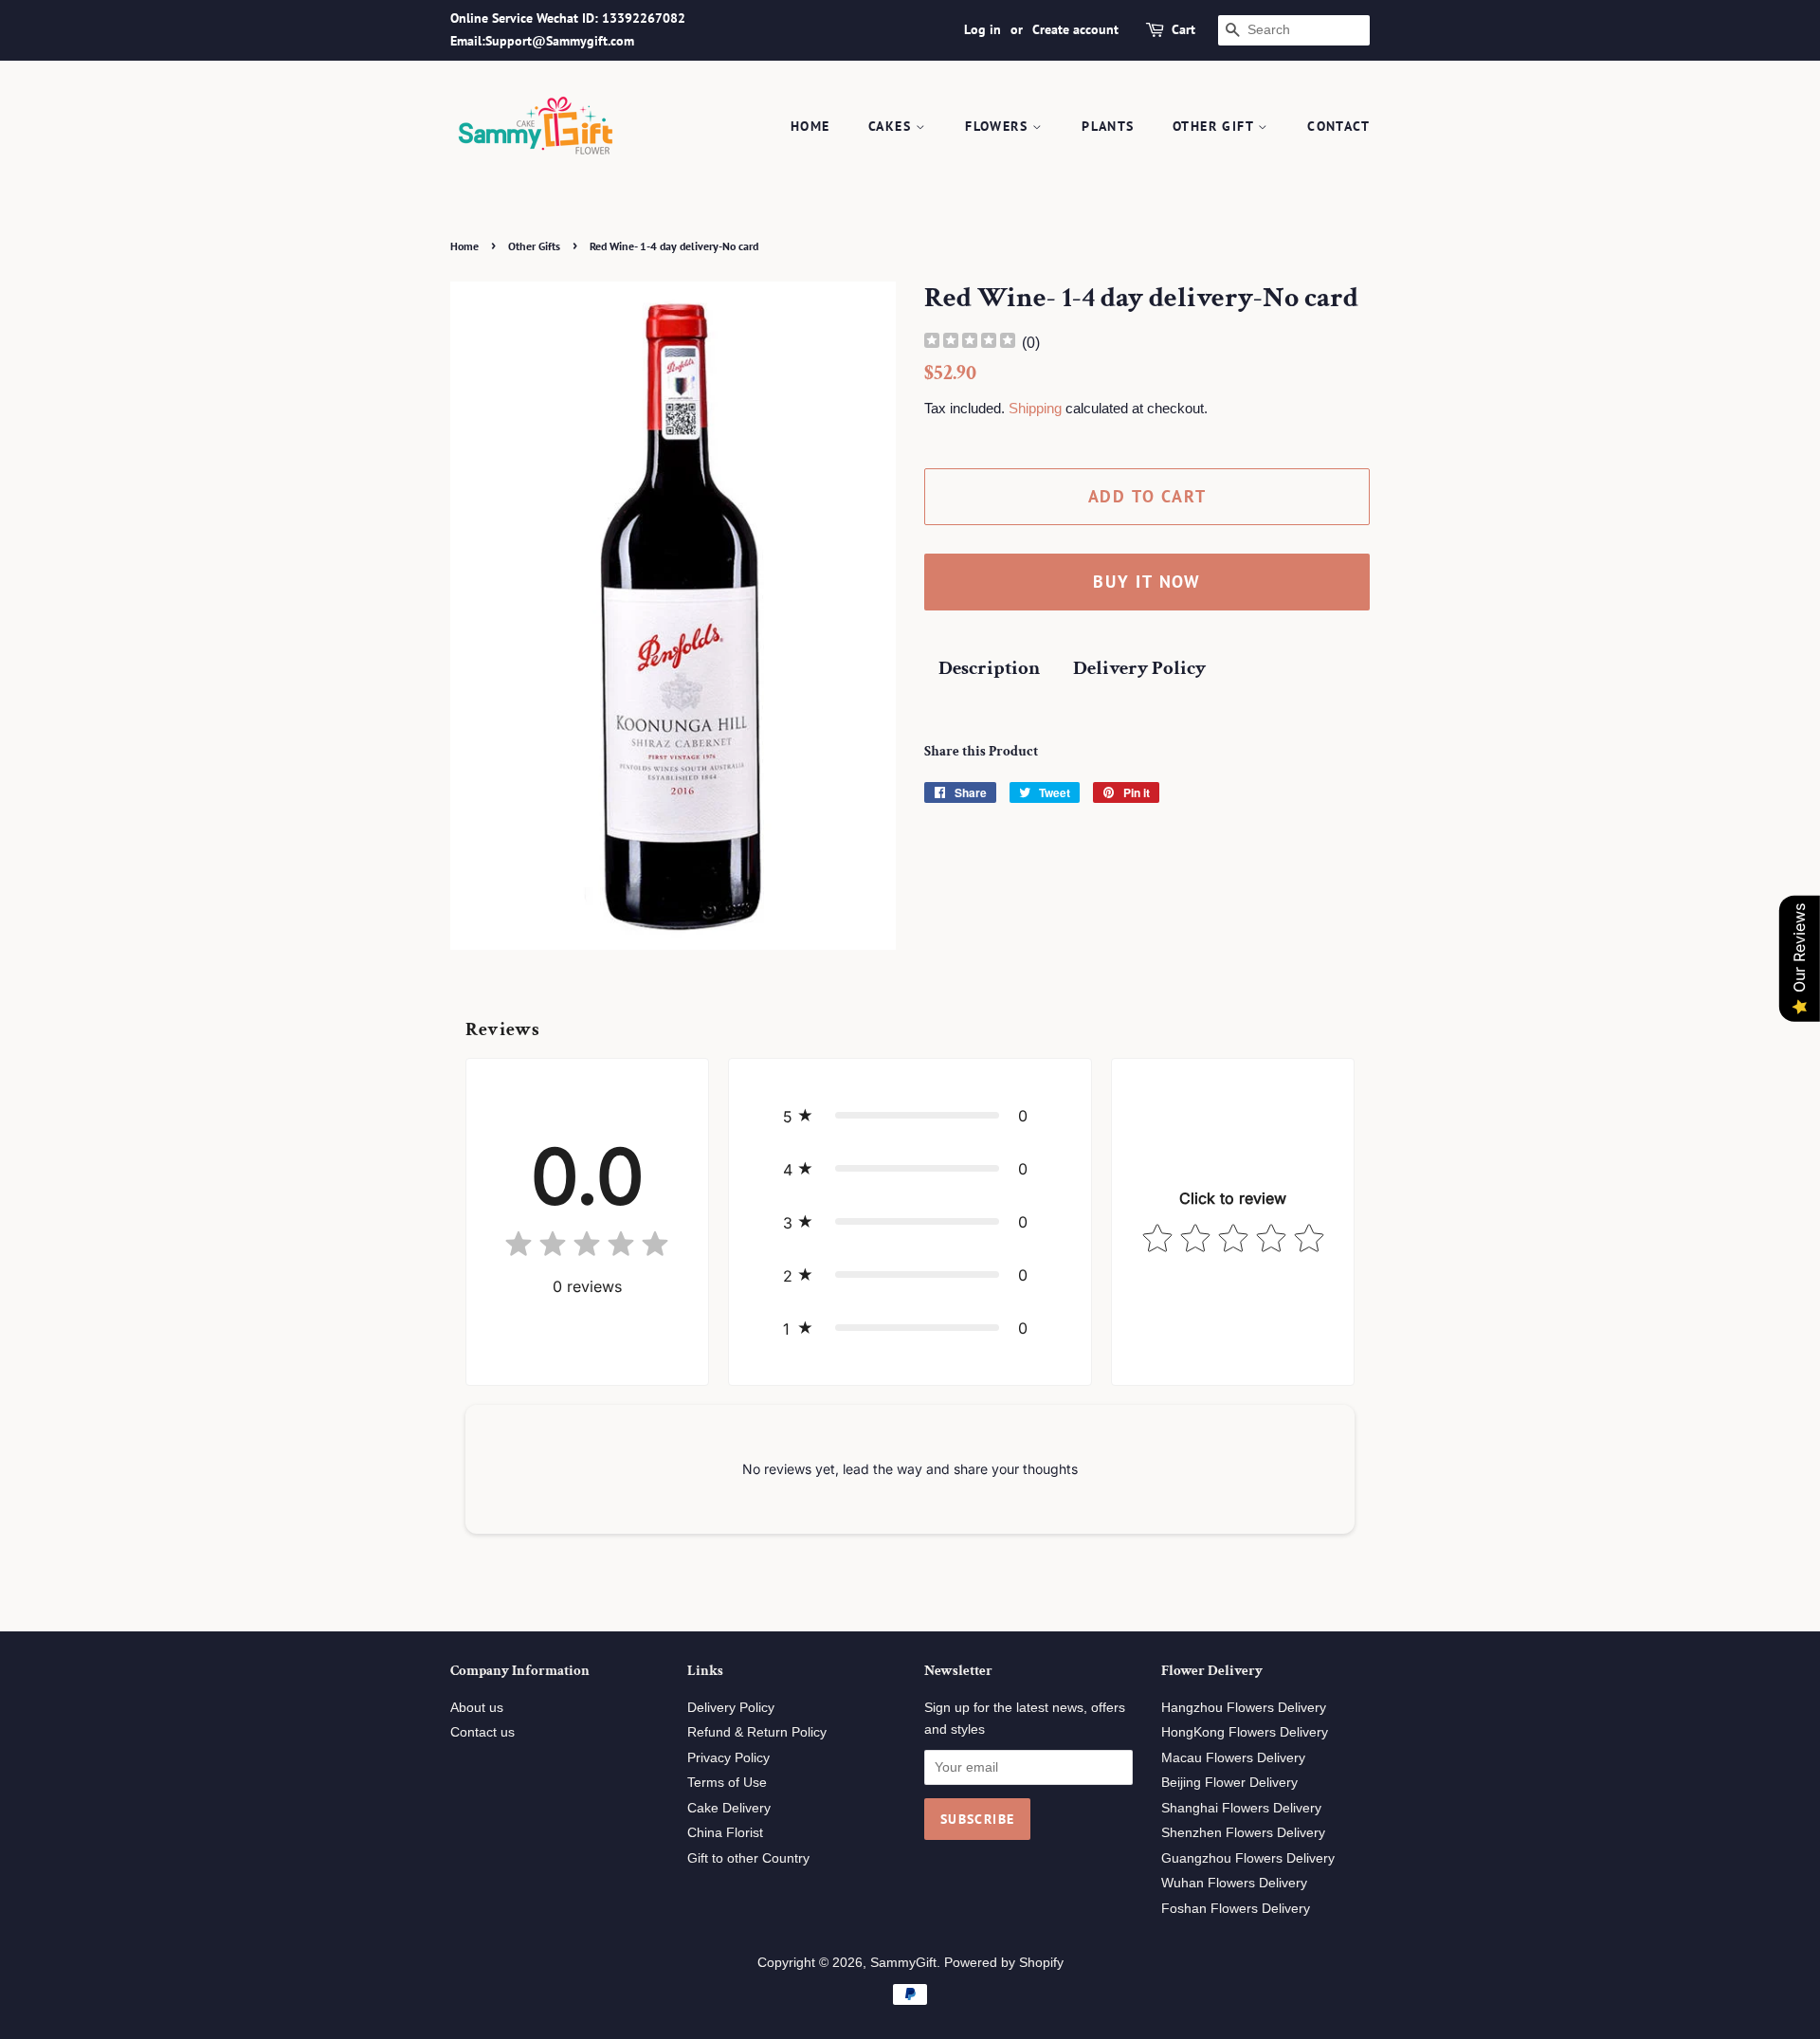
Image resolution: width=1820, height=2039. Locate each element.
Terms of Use (727, 1783)
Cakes (892, 126)
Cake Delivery (729, 1808)
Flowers (999, 126)
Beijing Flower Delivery (1229, 1783)
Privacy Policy (728, 1758)
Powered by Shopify (1004, 1963)
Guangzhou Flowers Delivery (1248, 1858)
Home (810, 126)
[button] (910, 1116)
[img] (970, 343)
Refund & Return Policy (757, 1732)
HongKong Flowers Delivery (1245, 1732)
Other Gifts (534, 246)
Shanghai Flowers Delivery (1241, 1808)
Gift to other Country (748, 1858)
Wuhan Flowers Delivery (1234, 1883)
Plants (1108, 126)
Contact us (482, 1732)
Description (989, 668)
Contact (1338, 126)
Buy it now (1147, 582)
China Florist (725, 1833)
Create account (1075, 29)
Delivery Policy (1139, 668)
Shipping (1035, 408)
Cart (1183, 29)
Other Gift (1215, 126)
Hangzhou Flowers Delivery (1244, 1708)
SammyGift (903, 1963)
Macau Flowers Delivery (1233, 1758)
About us (477, 1708)
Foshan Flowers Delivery (1236, 1909)
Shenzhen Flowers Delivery (1243, 1833)
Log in (983, 29)
